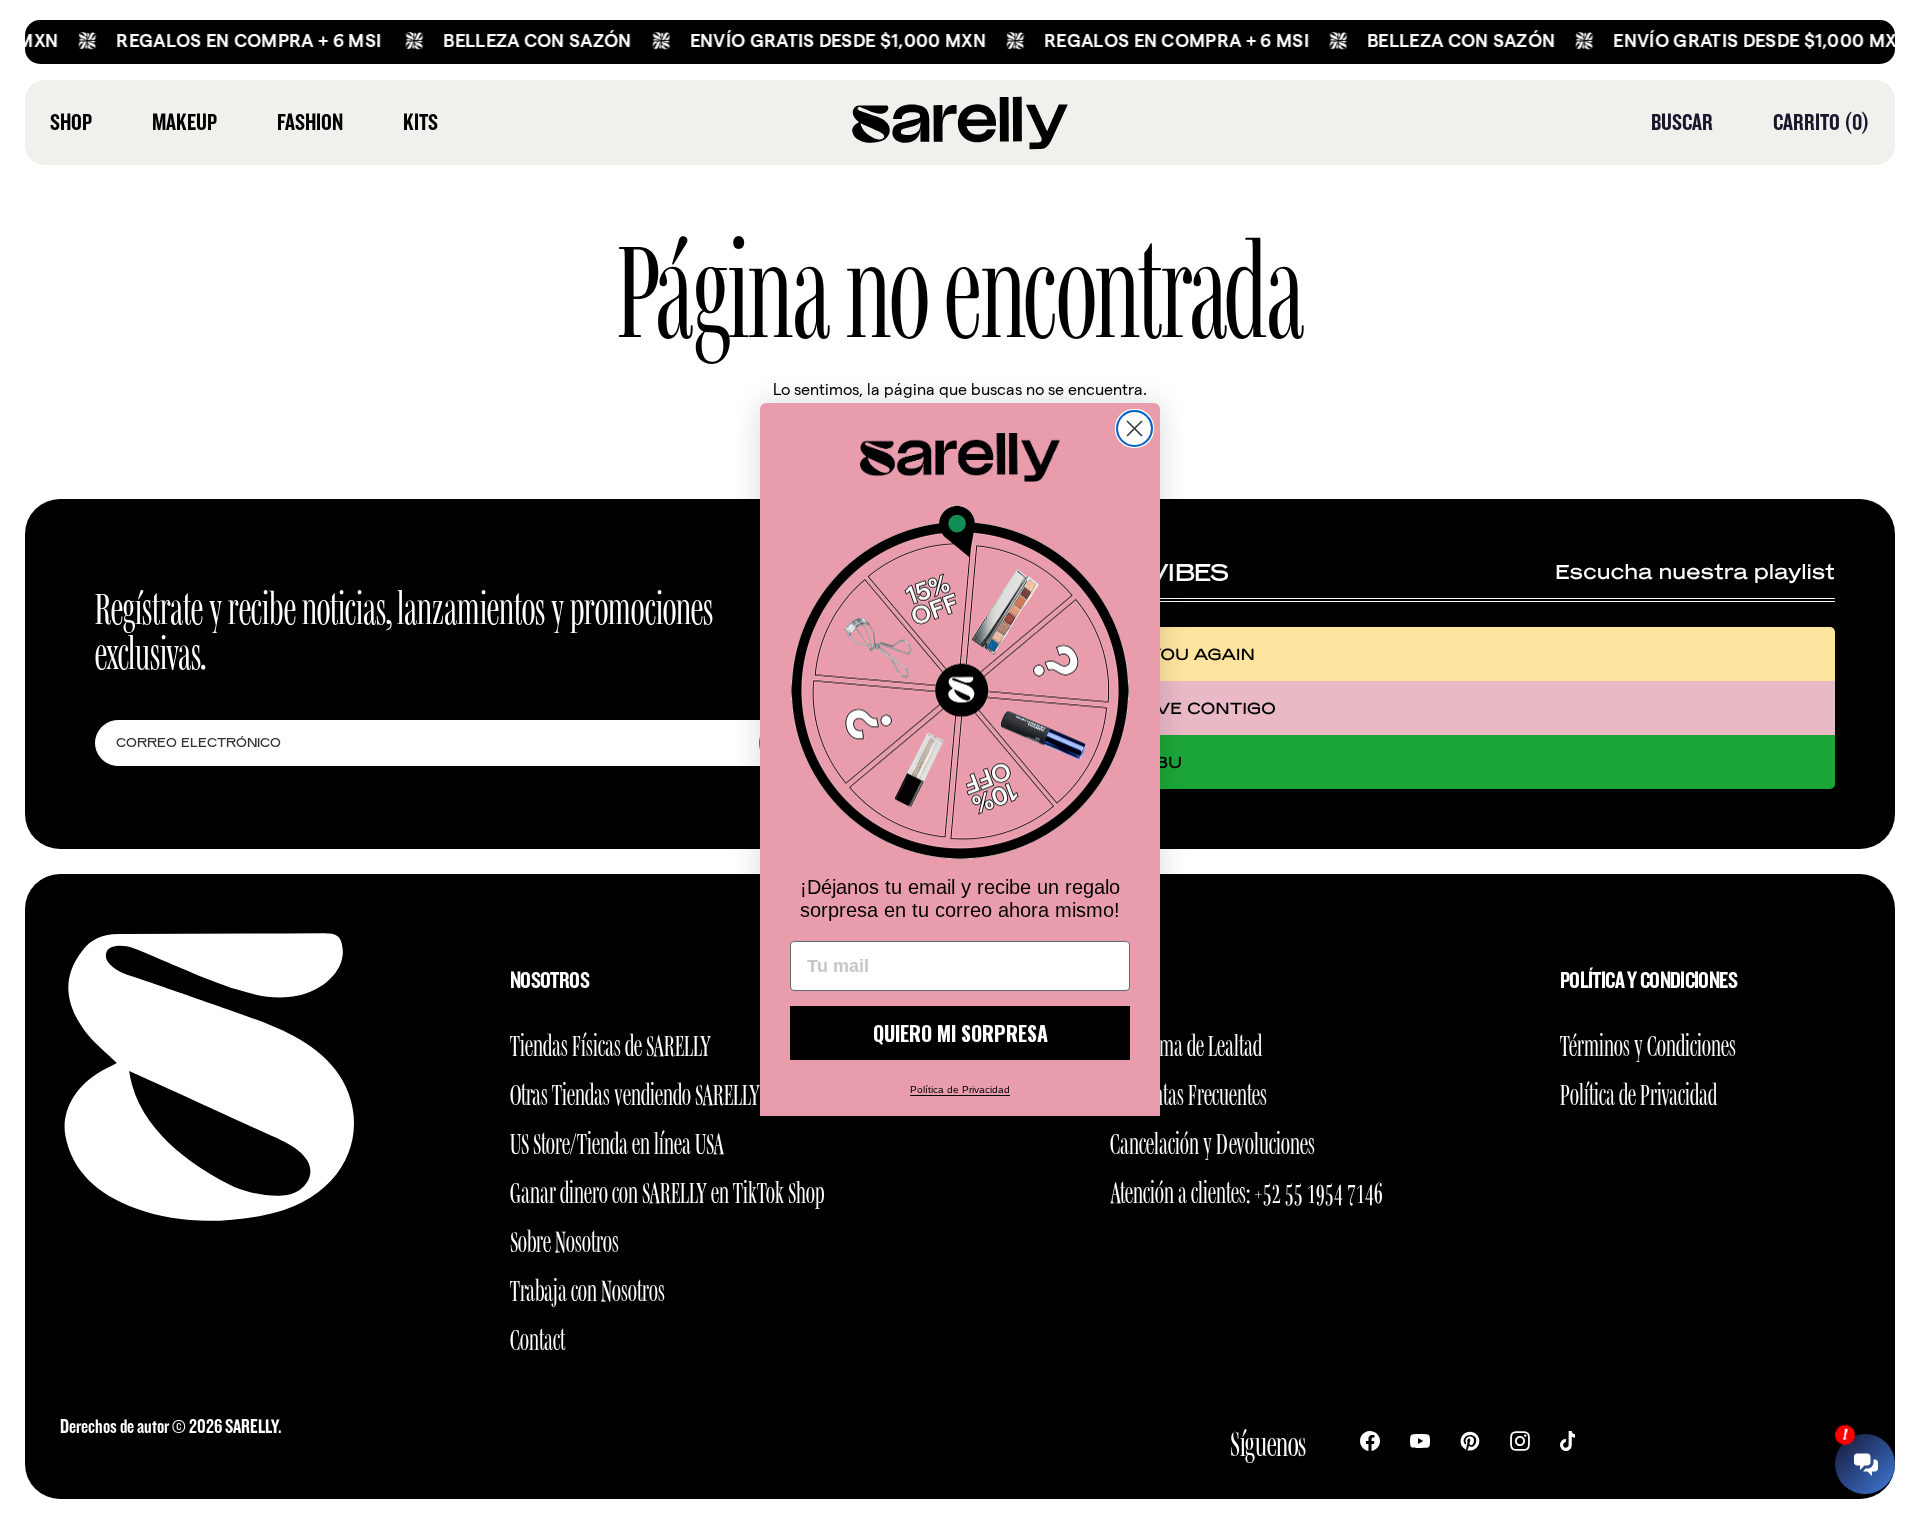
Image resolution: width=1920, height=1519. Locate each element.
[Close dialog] (1134, 428)
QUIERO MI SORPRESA (960, 1033)
